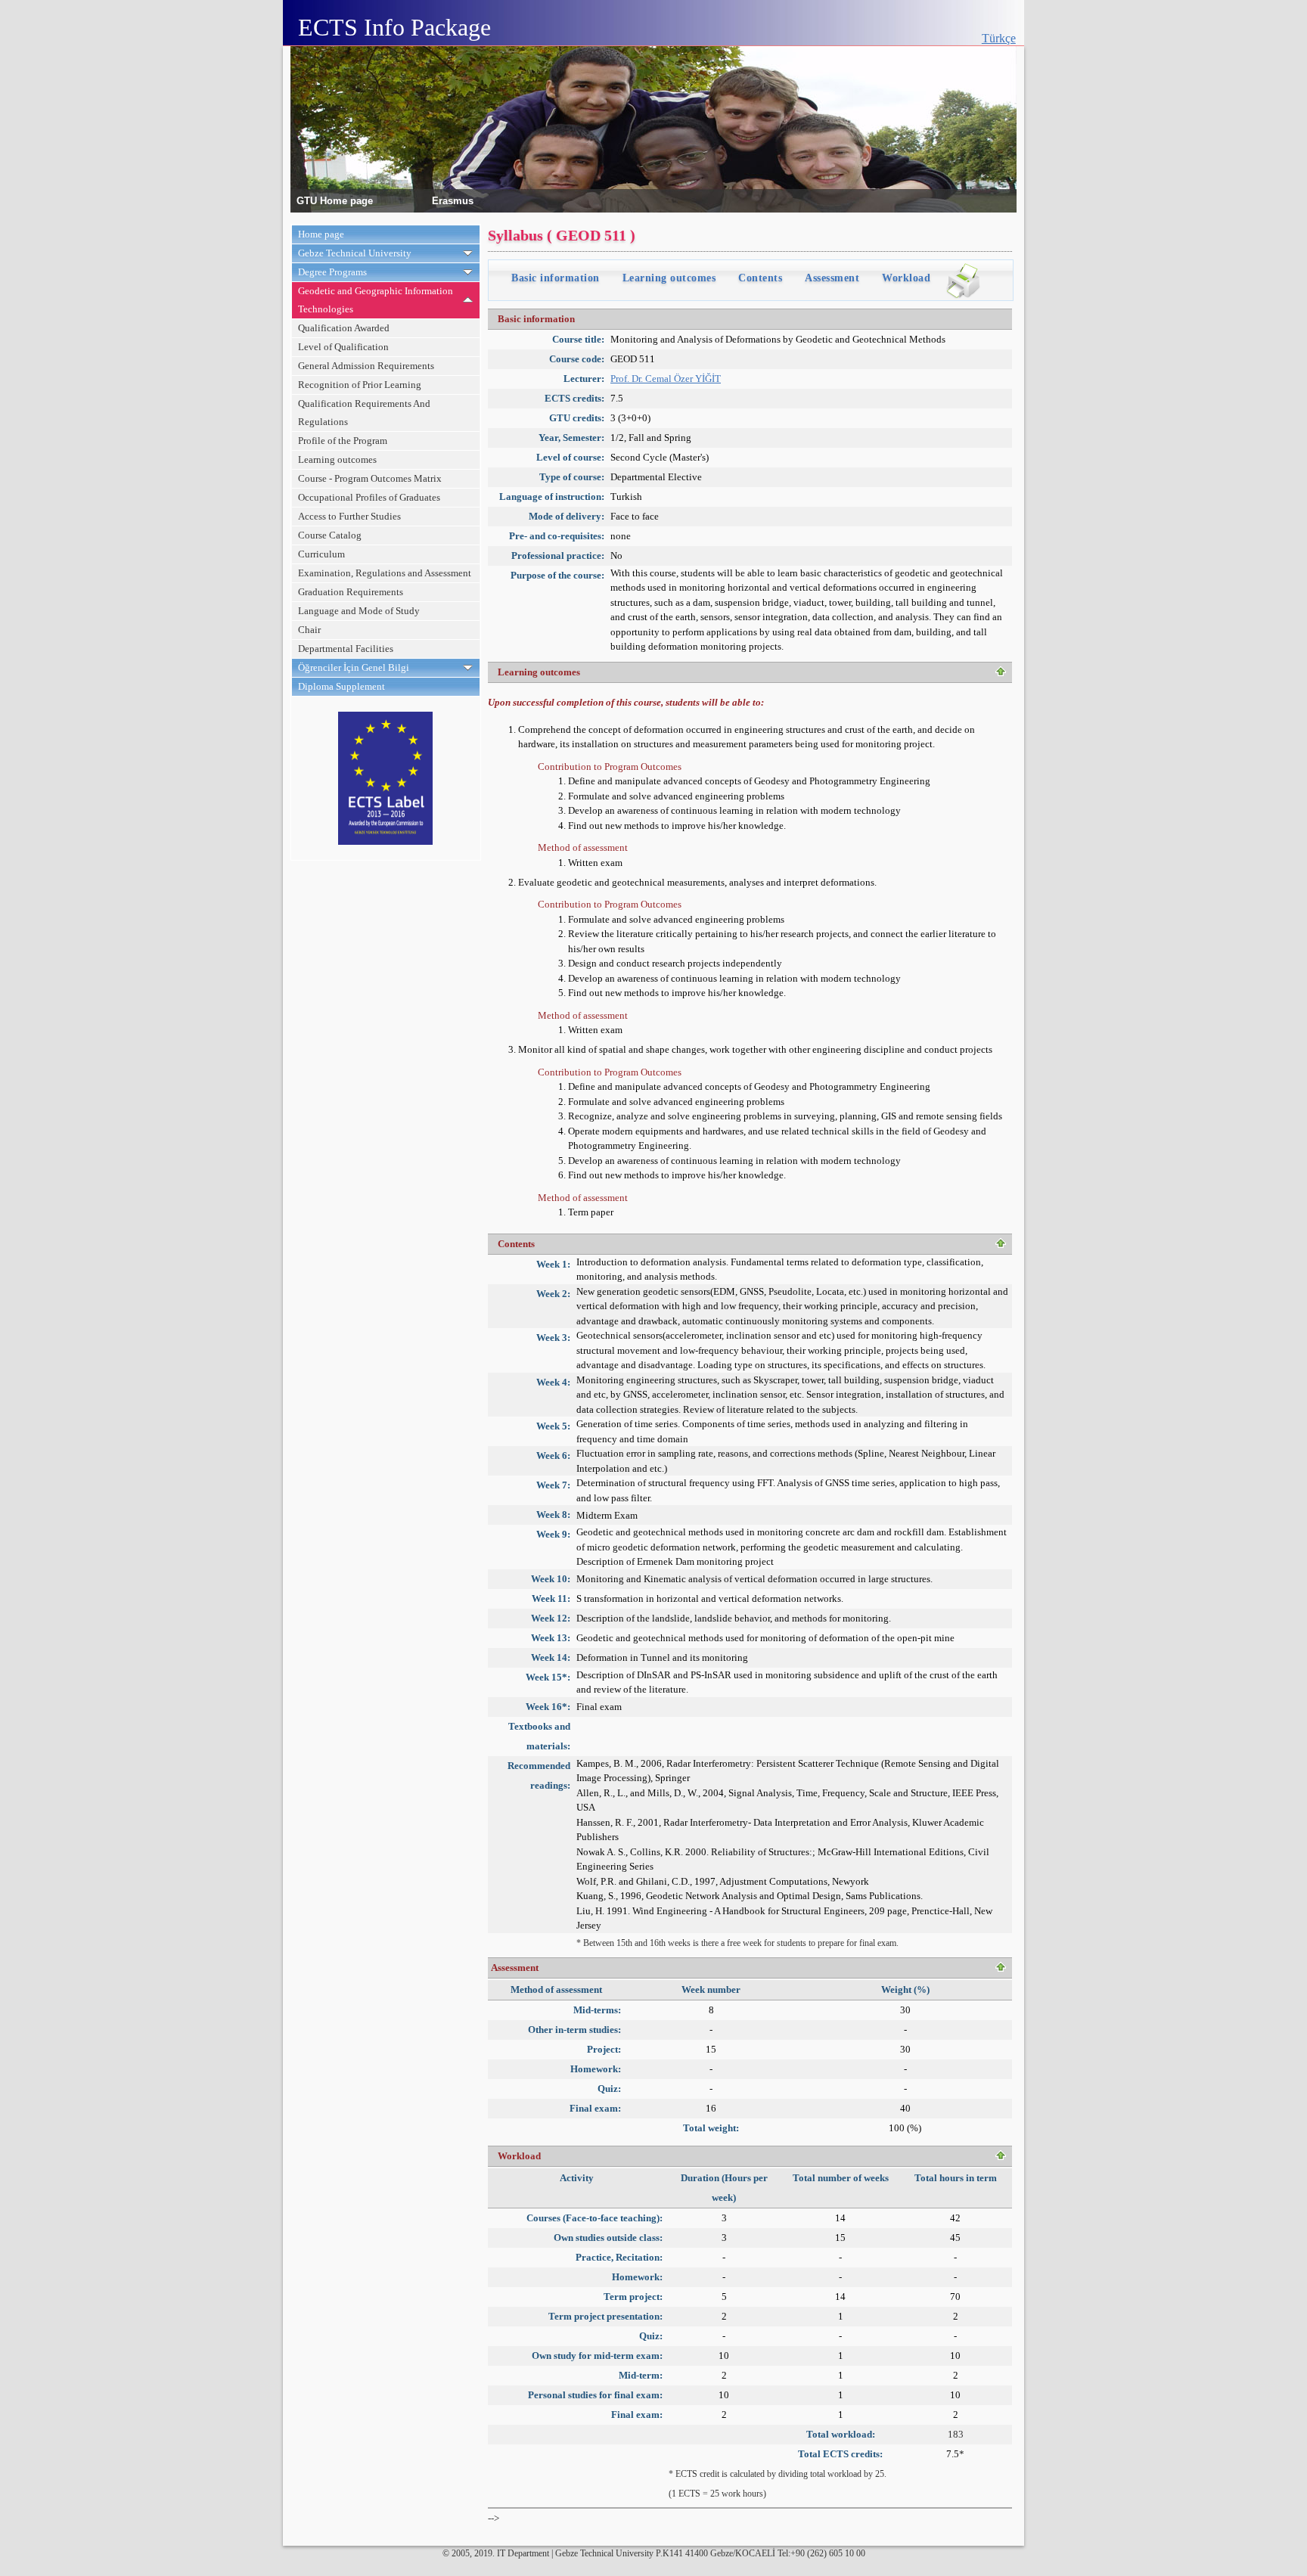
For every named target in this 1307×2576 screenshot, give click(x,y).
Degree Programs (332, 272)
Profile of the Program (343, 441)
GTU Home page (335, 200)
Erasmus (453, 200)
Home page (321, 234)
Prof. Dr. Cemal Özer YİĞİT (666, 379)
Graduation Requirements (351, 592)
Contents (760, 278)
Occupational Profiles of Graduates (369, 497)
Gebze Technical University (355, 253)
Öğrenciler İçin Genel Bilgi (354, 667)
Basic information (556, 278)
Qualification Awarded (344, 328)
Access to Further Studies (349, 516)
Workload (906, 278)
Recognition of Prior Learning (360, 385)
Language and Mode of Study (359, 611)
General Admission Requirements (366, 366)
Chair (309, 630)
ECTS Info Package (394, 27)
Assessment (832, 278)
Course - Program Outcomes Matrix (370, 478)
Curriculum (321, 554)
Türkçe (999, 38)
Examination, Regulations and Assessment (385, 573)
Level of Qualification (343, 347)
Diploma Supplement (341, 686)
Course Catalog (330, 535)
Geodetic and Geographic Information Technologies (376, 300)
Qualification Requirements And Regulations (364, 413)
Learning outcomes (337, 459)
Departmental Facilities (346, 649)
